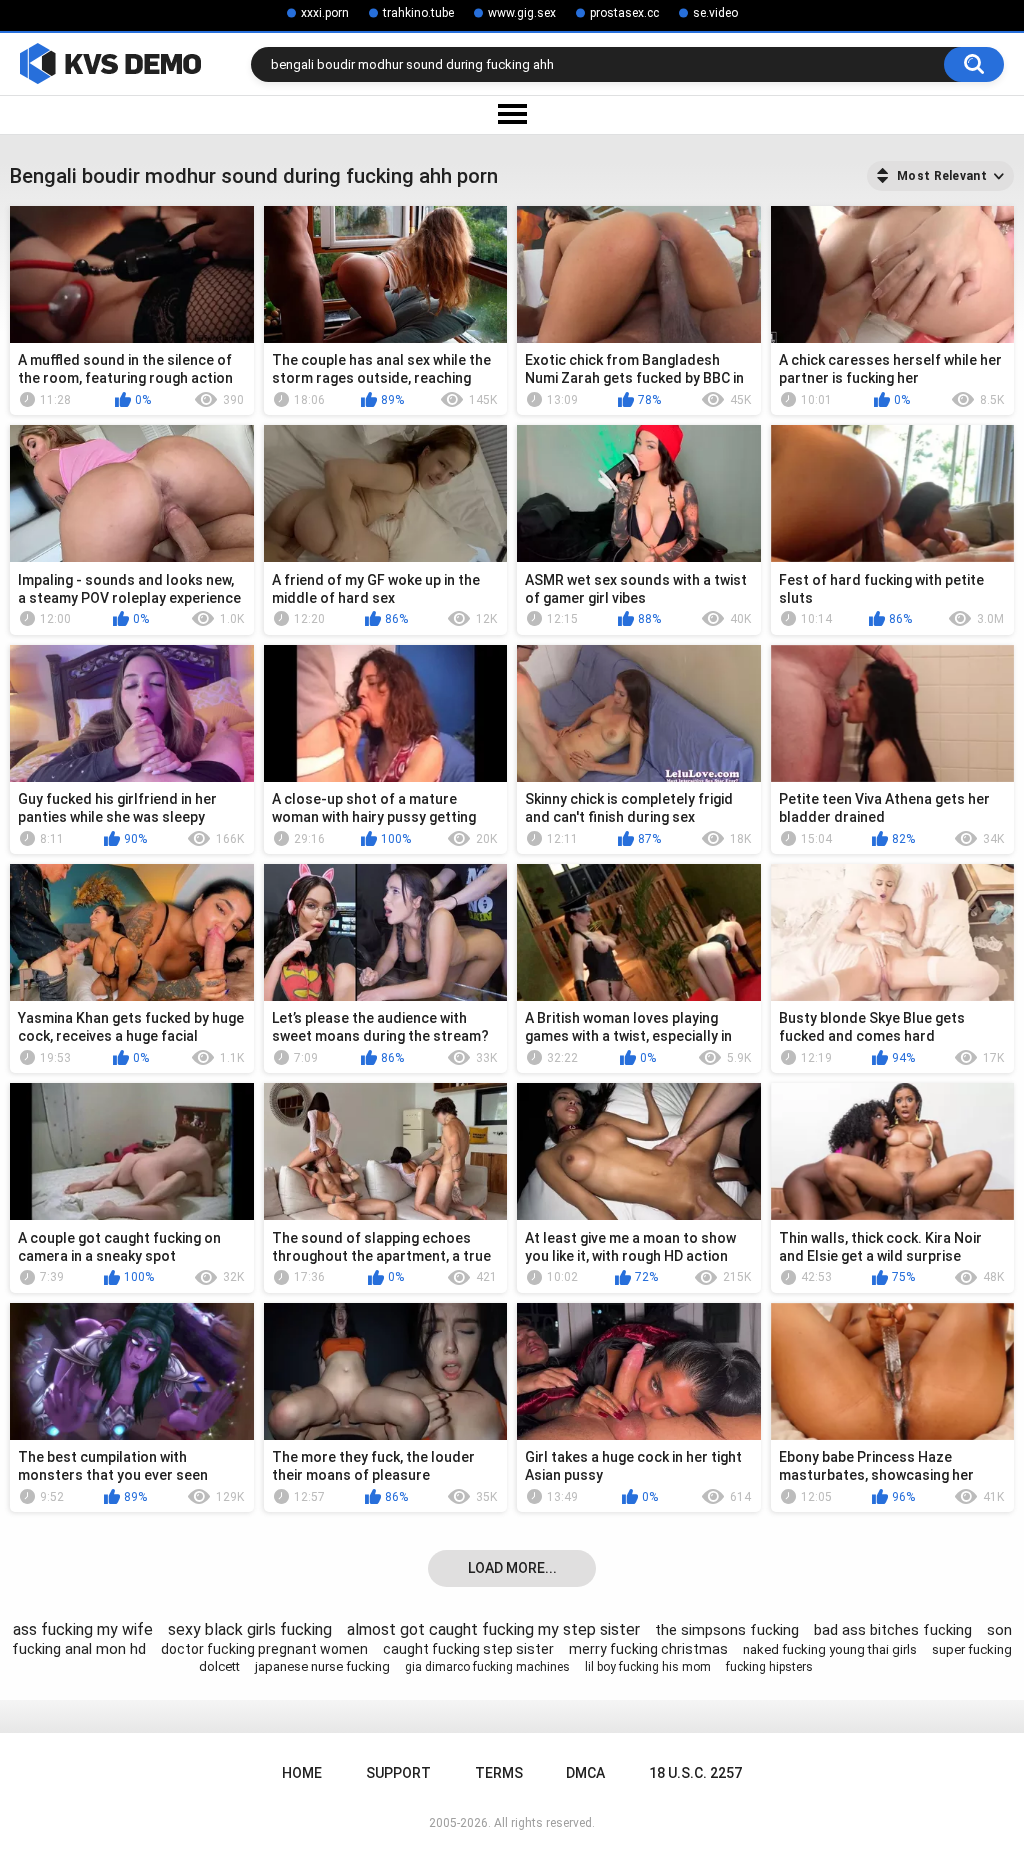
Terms (499, 1773)
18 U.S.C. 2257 (695, 1773)
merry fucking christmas (648, 1649)
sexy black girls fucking (250, 1629)
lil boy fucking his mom (648, 1667)
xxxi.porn (325, 13)
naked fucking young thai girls (830, 1649)
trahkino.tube (418, 13)
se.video (715, 13)
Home (302, 1773)
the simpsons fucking (727, 1630)
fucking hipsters (769, 1667)
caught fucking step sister (468, 1649)
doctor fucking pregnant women (264, 1649)
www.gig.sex (522, 13)
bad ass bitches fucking (893, 1630)
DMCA (585, 1773)
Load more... (512, 1568)
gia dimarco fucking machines (487, 1667)
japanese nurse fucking (322, 1666)
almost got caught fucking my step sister (493, 1629)
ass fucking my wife (83, 1629)
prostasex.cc (624, 13)
